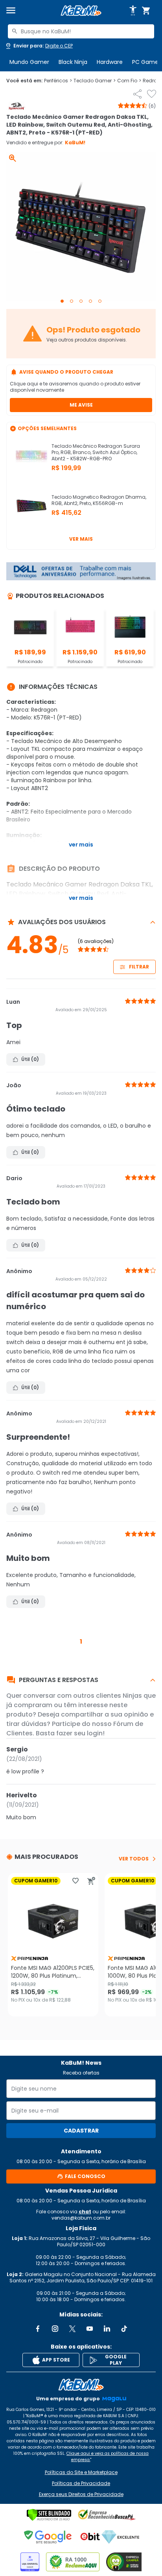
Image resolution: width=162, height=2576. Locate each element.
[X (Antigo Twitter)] (72, 2329)
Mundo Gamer (29, 62)
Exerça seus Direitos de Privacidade (81, 2494)
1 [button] (81, 1641)
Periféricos (58, 81)
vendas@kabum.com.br (81, 2218)
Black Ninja (73, 62)
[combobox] (81, 31)
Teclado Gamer (95, 81)
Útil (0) (30, 1059)
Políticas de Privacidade (81, 2483)
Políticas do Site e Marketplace (81, 2472)
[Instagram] (55, 2329)
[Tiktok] (124, 2329)
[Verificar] (49, 2515)
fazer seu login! (80, 1733)
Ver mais (81, 539)
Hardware (110, 62)
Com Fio (129, 81)
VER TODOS (134, 1859)
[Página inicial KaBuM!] (81, 11)
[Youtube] (90, 2329)
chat (85, 2212)
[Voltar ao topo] (81, 2385)
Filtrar (139, 967)
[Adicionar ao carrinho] (91, 1881)
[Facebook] (38, 2329)
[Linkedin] (107, 2329)
